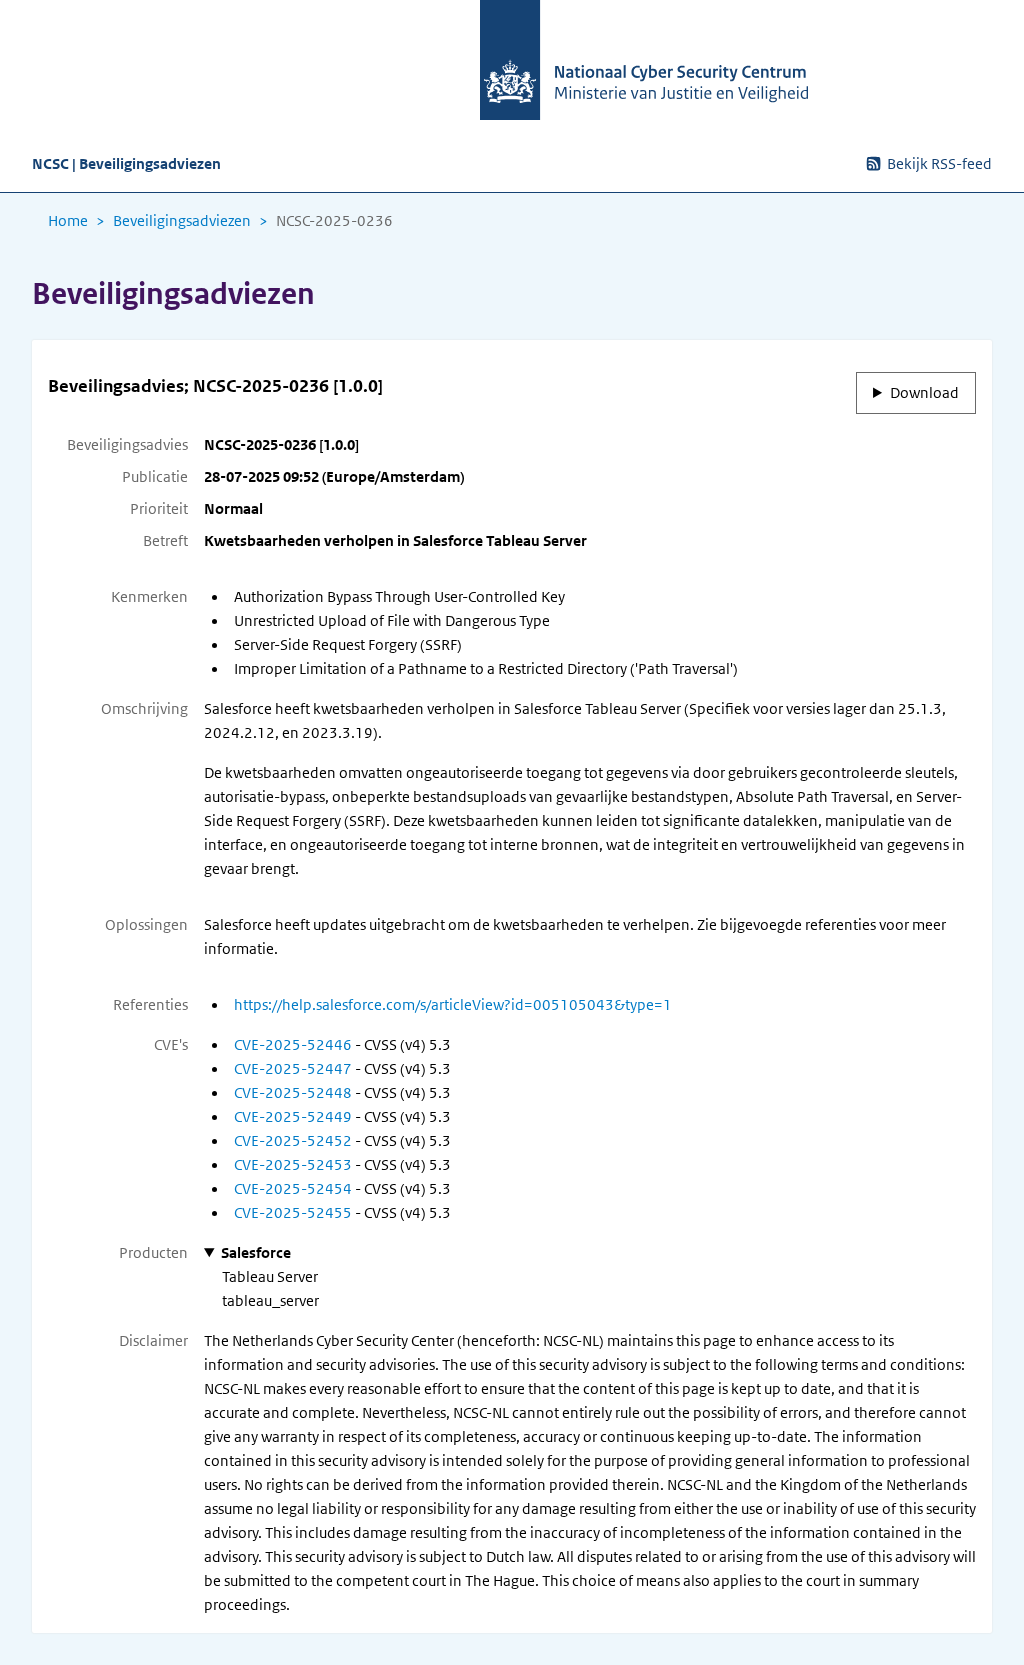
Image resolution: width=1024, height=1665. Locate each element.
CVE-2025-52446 (293, 1045)
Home (68, 221)
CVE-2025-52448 (293, 1093)
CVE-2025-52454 (293, 1189)
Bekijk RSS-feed (939, 164)
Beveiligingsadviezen (182, 221)
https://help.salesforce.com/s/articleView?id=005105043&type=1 (453, 1005)
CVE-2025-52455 (293, 1213)
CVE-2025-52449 (293, 1117)
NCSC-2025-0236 (334, 221)
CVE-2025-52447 (293, 1069)
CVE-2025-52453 (293, 1165)
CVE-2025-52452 (293, 1141)
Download (924, 393)
